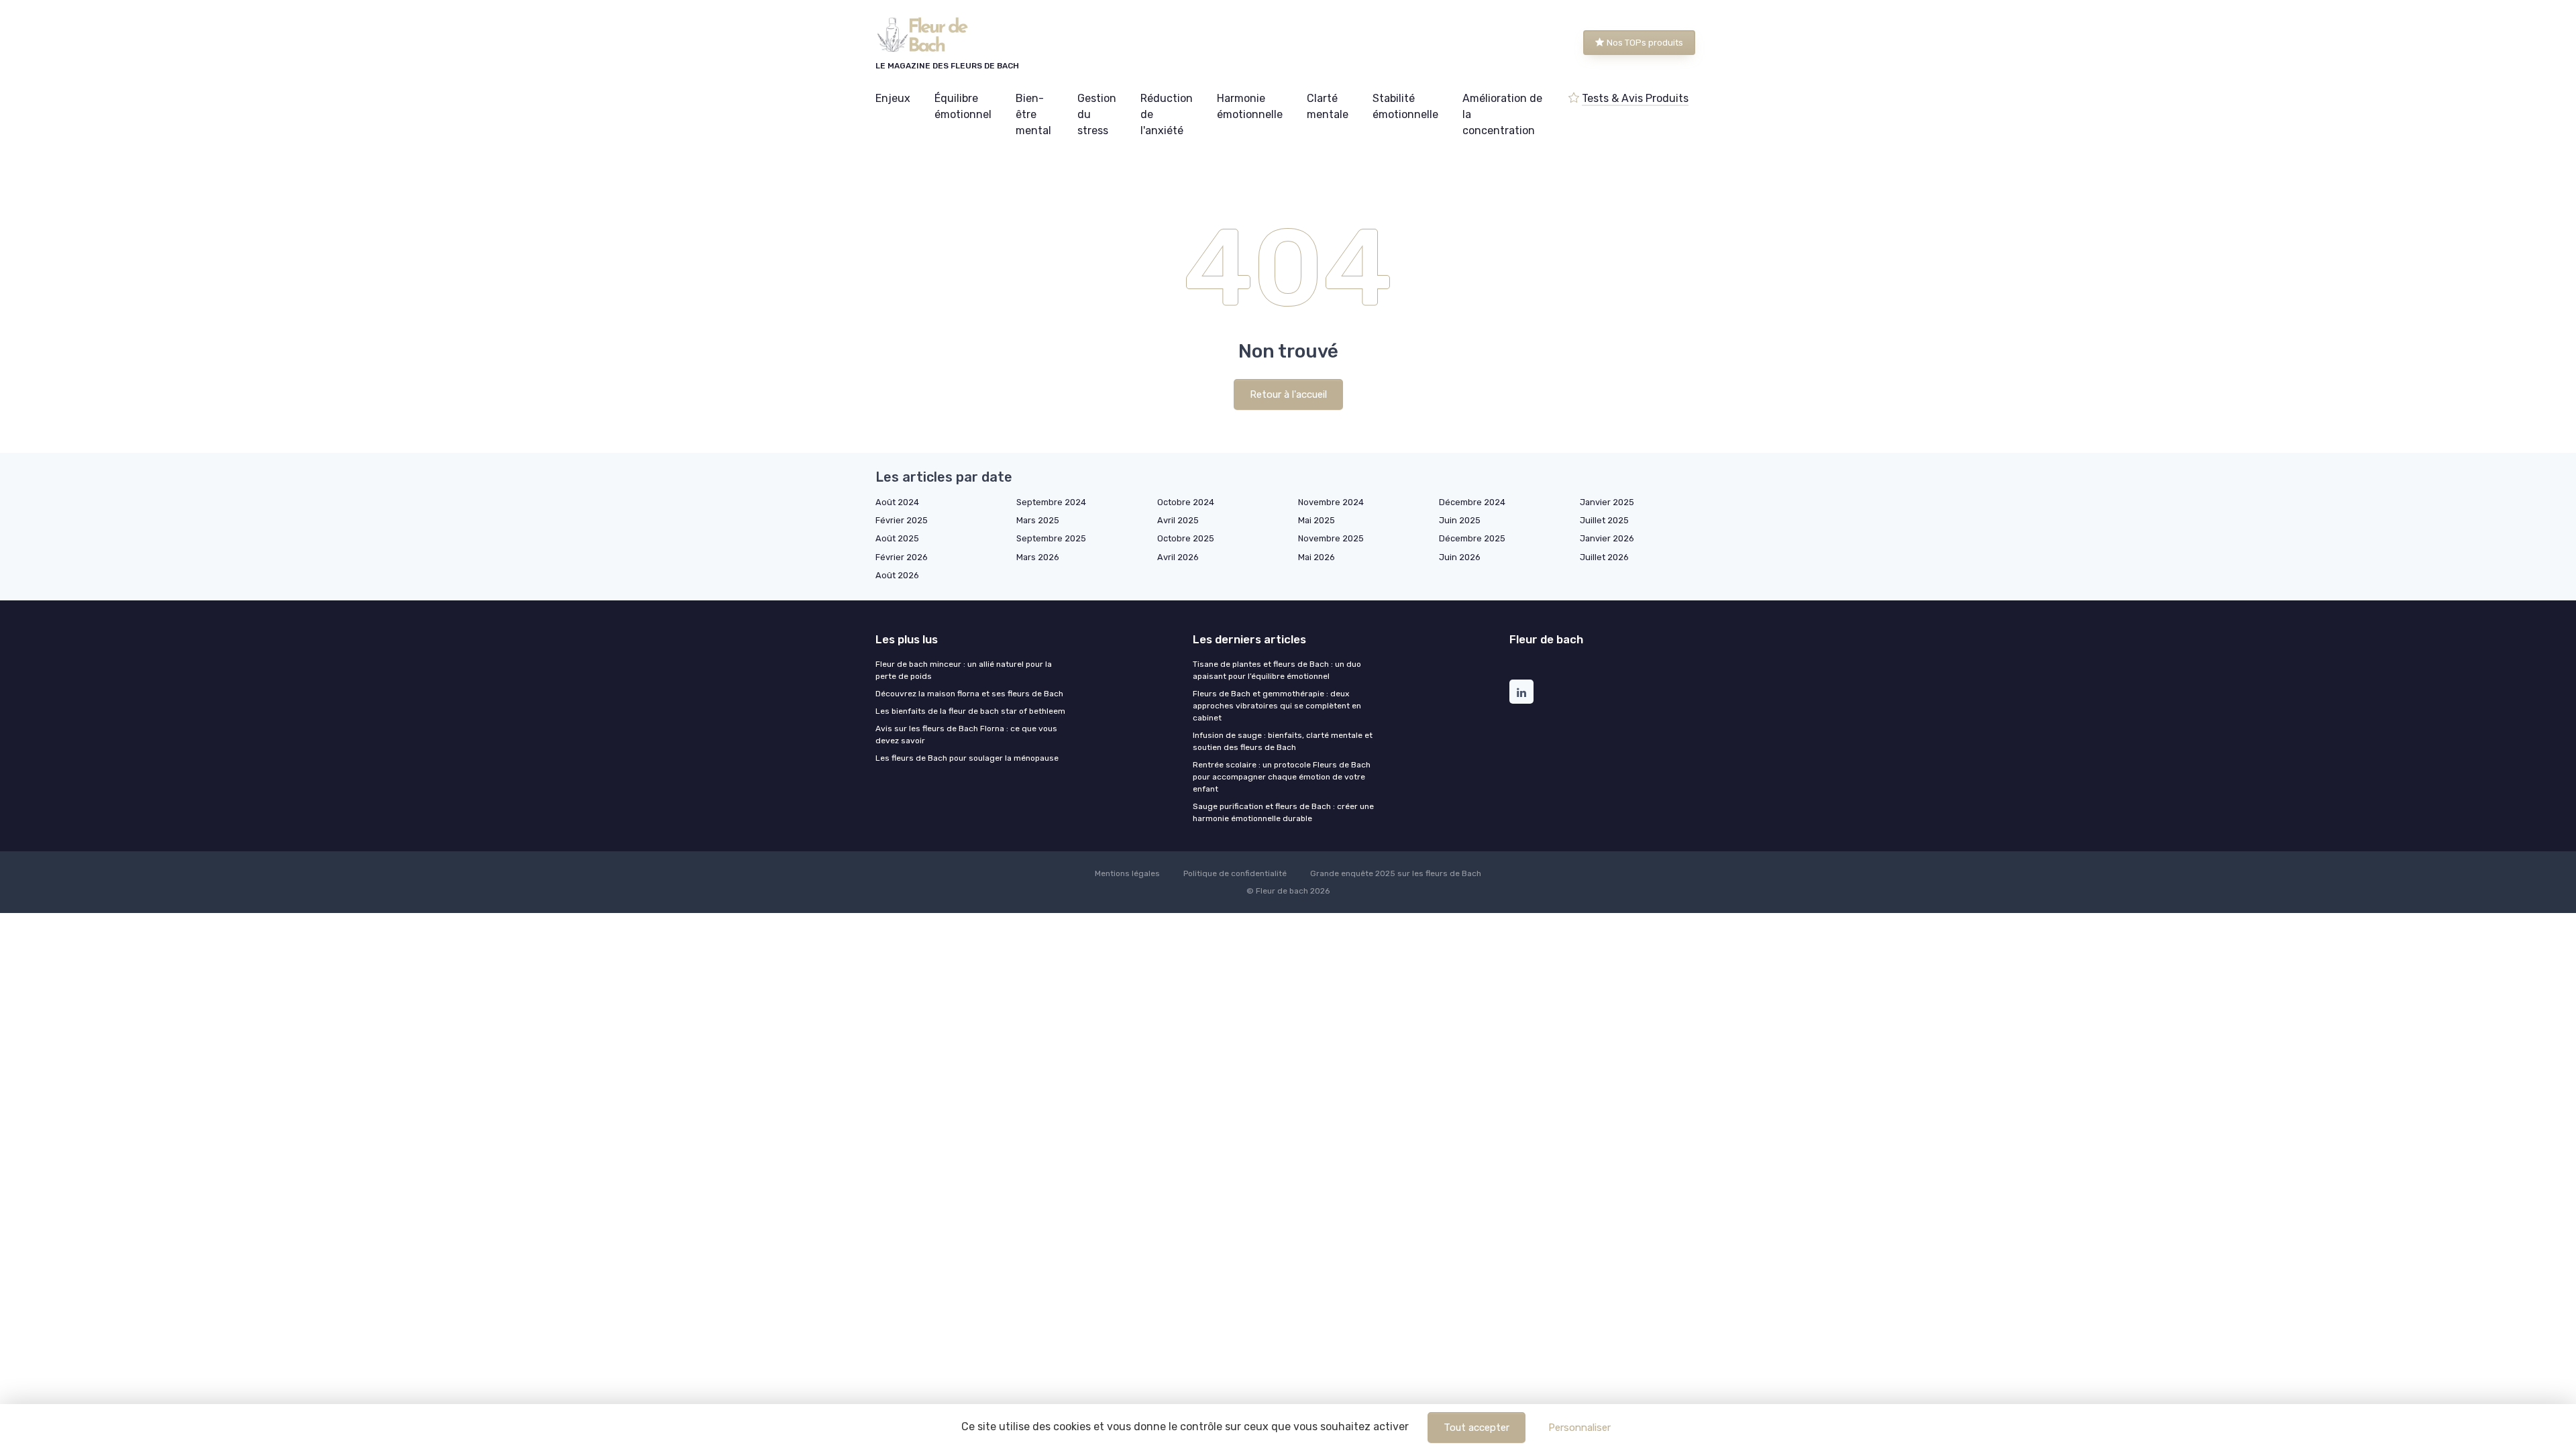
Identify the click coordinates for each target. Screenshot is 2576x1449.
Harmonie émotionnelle (1250, 106)
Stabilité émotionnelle (1405, 106)
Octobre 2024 (1186, 502)
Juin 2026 (1460, 557)
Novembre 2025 (1331, 538)
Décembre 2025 (1472, 538)
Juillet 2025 (1604, 520)
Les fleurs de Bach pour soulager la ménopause (967, 758)
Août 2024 (897, 502)
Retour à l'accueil (1288, 394)
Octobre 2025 (1186, 538)
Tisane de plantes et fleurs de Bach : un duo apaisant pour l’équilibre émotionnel (1277, 670)
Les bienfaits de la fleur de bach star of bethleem (970, 711)
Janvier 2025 (1607, 502)
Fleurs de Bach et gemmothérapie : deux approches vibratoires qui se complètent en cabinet (1277, 706)
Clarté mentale (1328, 106)
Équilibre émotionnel (963, 106)
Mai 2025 (1317, 520)
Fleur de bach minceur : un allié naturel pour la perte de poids (964, 670)
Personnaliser (1579, 1428)
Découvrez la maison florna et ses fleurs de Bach (969, 694)
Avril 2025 (1178, 520)
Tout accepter (1477, 1428)
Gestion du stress (1097, 114)
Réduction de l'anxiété (1167, 114)
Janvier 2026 (1607, 538)
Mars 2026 (1038, 557)
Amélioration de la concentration (1502, 114)
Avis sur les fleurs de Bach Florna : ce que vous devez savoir (966, 735)
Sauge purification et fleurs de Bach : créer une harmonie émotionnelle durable (1283, 812)
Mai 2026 (1317, 557)
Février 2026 (902, 557)
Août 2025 (897, 538)
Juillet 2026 (1604, 557)
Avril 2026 (1178, 557)
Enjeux (893, 98)
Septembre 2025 (1051, 538)
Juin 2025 (1460, 520)
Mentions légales (1127, 873)
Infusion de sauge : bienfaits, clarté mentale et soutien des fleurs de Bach (1283, 741)
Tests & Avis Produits (1635, 98)
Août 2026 (897, 575)
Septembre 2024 (1051, 502)
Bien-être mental (1033, 114)
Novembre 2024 (1331, 502)
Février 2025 (902, 520)
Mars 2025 (1038, 520)
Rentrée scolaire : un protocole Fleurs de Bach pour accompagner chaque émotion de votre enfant (1282, 777)
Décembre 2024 (1472, 502)
